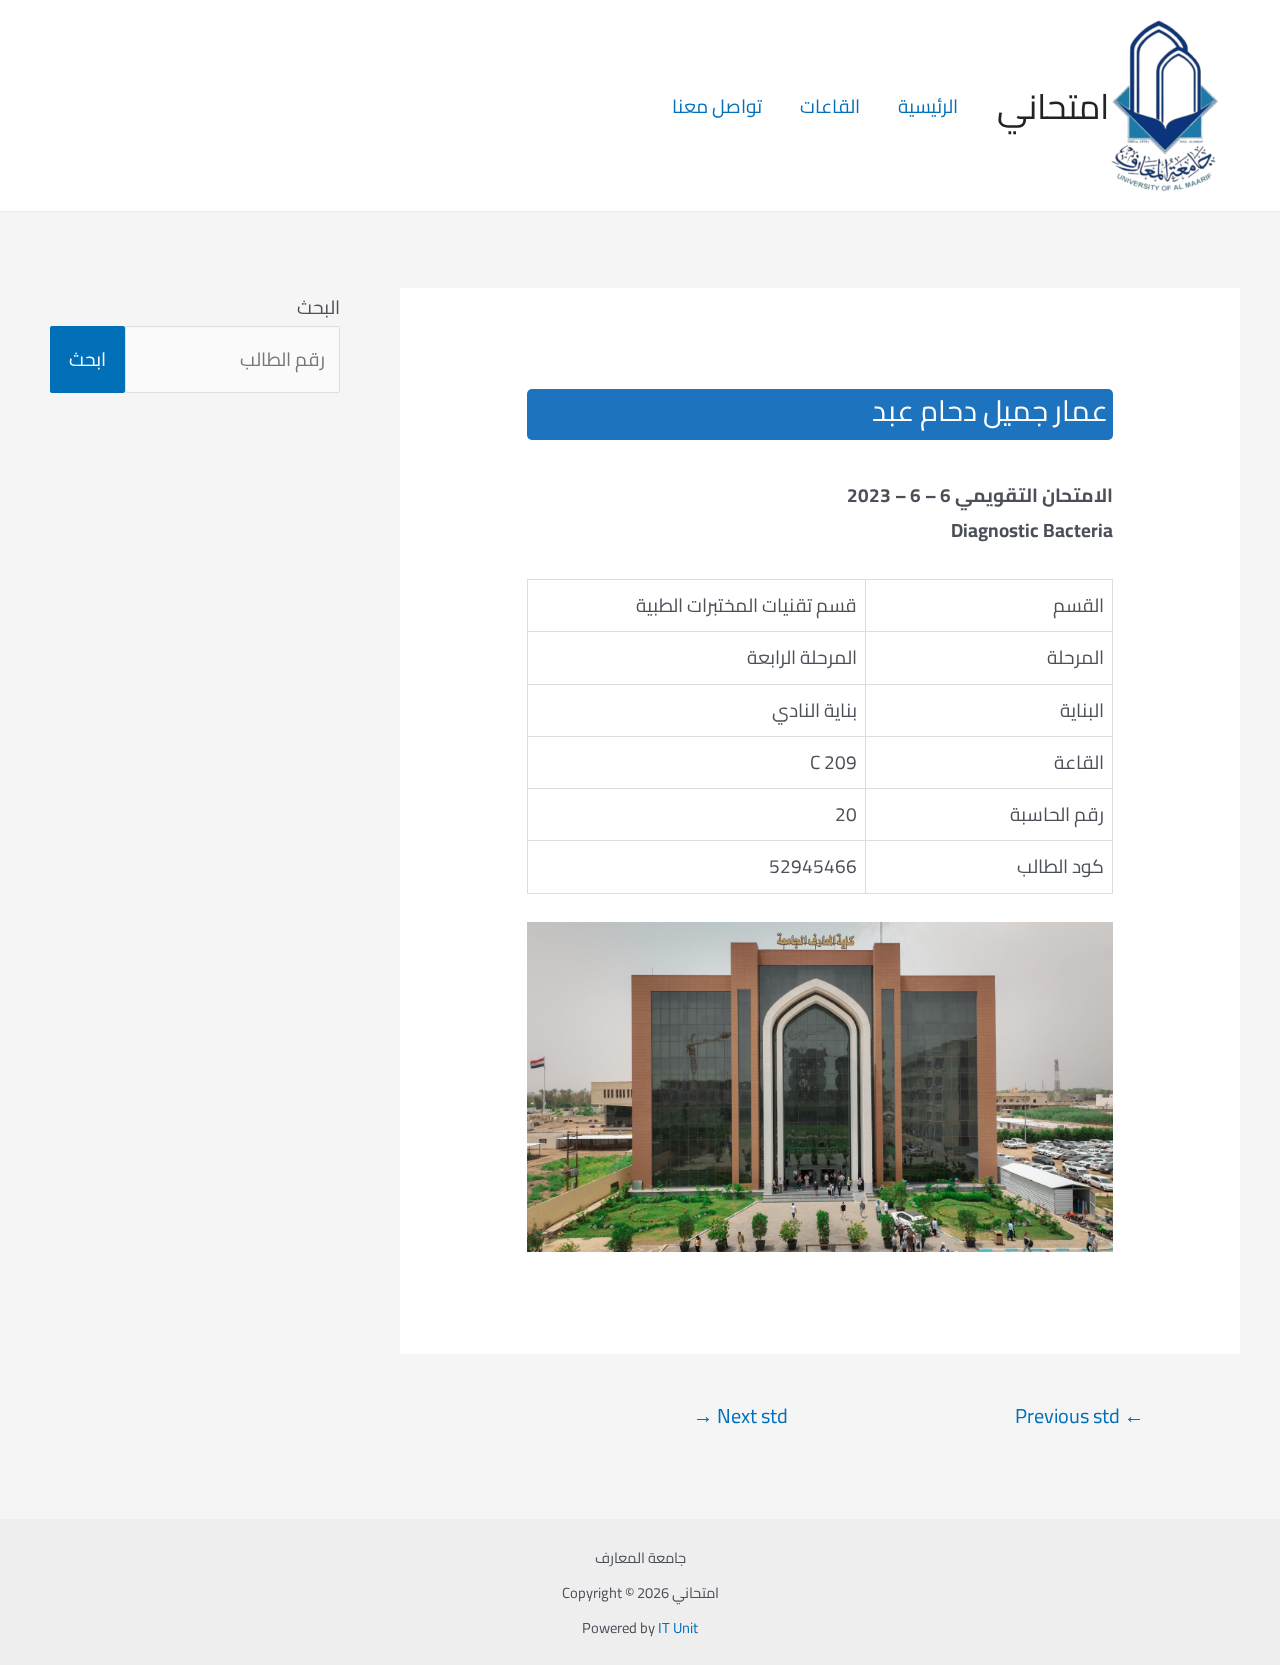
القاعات (830, 106)
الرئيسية (928, 106)
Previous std (1079, 1416)
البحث (318, 307)
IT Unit (678, 1627)
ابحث (87, 359)
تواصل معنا (717, 106)
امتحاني (1053, 106)
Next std (740, 1416)
